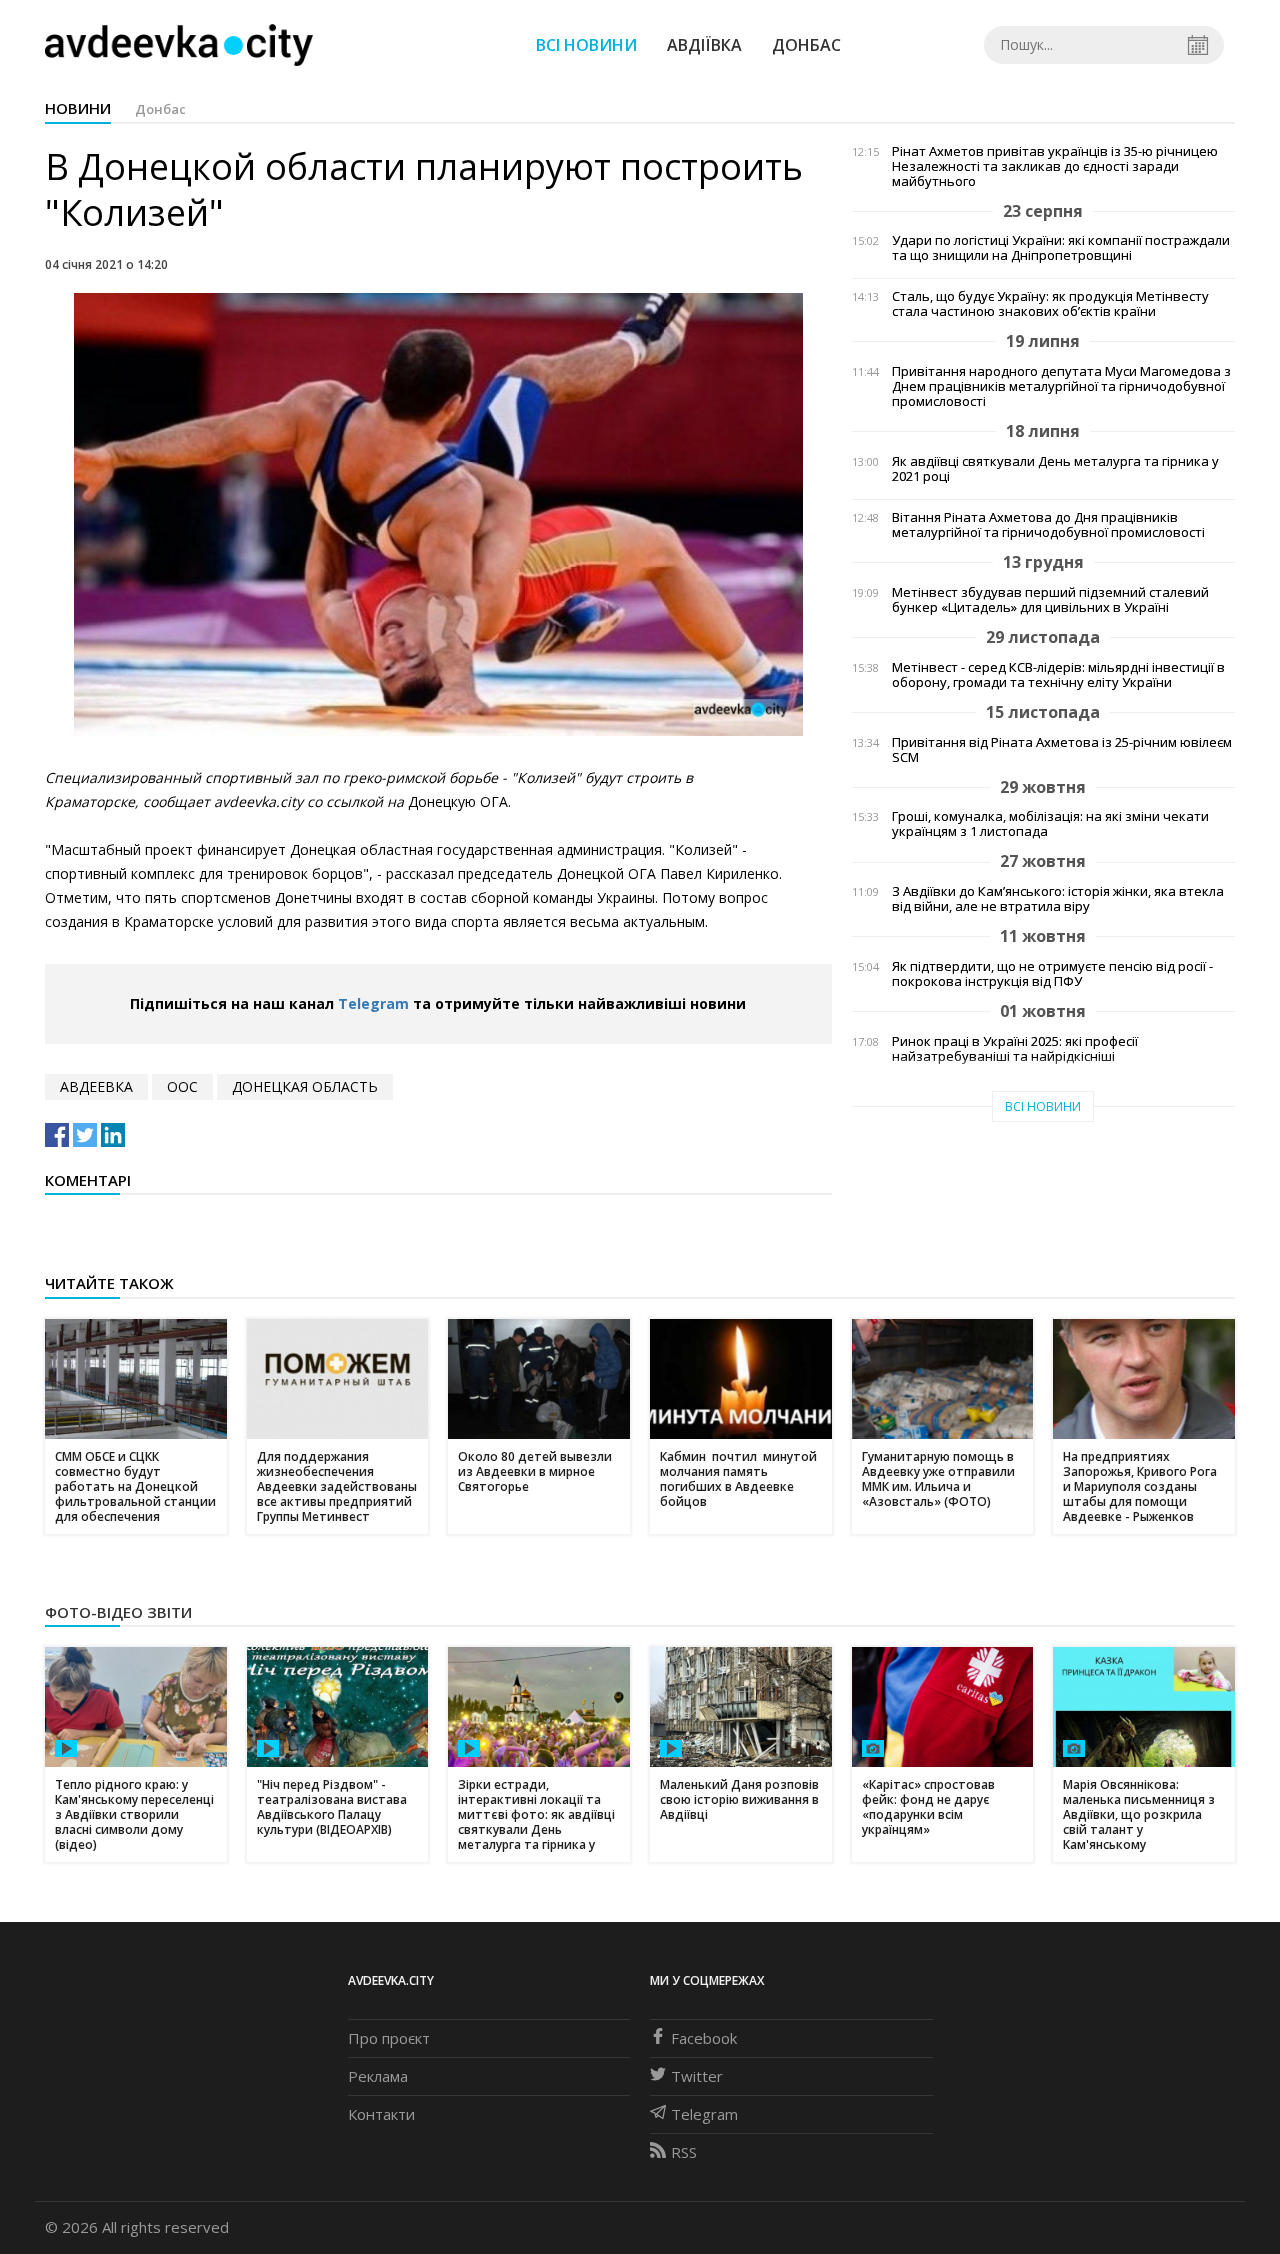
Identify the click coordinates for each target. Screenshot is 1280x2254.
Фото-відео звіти (118, 1612)
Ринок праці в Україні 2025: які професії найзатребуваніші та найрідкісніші (1015, 1049)
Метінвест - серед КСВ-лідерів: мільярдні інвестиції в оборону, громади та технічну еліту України (1058, 675)
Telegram (373, 1003)
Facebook (704, 2038)
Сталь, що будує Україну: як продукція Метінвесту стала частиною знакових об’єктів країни (1050, 304)
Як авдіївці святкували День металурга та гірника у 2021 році (1055, 469)
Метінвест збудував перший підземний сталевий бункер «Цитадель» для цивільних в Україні (1050, 600)
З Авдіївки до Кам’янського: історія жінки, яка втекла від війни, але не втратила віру (1058, 899)
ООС (182, 1086)
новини (78, 108)
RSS (684, 2152)
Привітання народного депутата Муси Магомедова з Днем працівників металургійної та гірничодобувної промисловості (1061, 386)
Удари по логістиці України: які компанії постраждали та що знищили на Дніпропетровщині (1061, 248)
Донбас (806, 45)
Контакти (381, 2114)
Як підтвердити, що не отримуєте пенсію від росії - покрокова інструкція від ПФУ (1052, 974)
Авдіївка (704, 45)
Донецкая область (305, 1086)
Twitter (697, 2076)
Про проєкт (389, 2038)
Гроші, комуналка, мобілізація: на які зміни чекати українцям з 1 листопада (1050, 824)
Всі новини (586, 45)
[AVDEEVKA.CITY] (179, 44)
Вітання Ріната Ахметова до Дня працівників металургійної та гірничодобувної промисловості (1048, 525)
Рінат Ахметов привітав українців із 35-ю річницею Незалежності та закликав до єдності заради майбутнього (1055, 166)
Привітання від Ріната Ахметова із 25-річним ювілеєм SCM (1062, 750)
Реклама (378, 2076)
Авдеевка (96, 1086)
